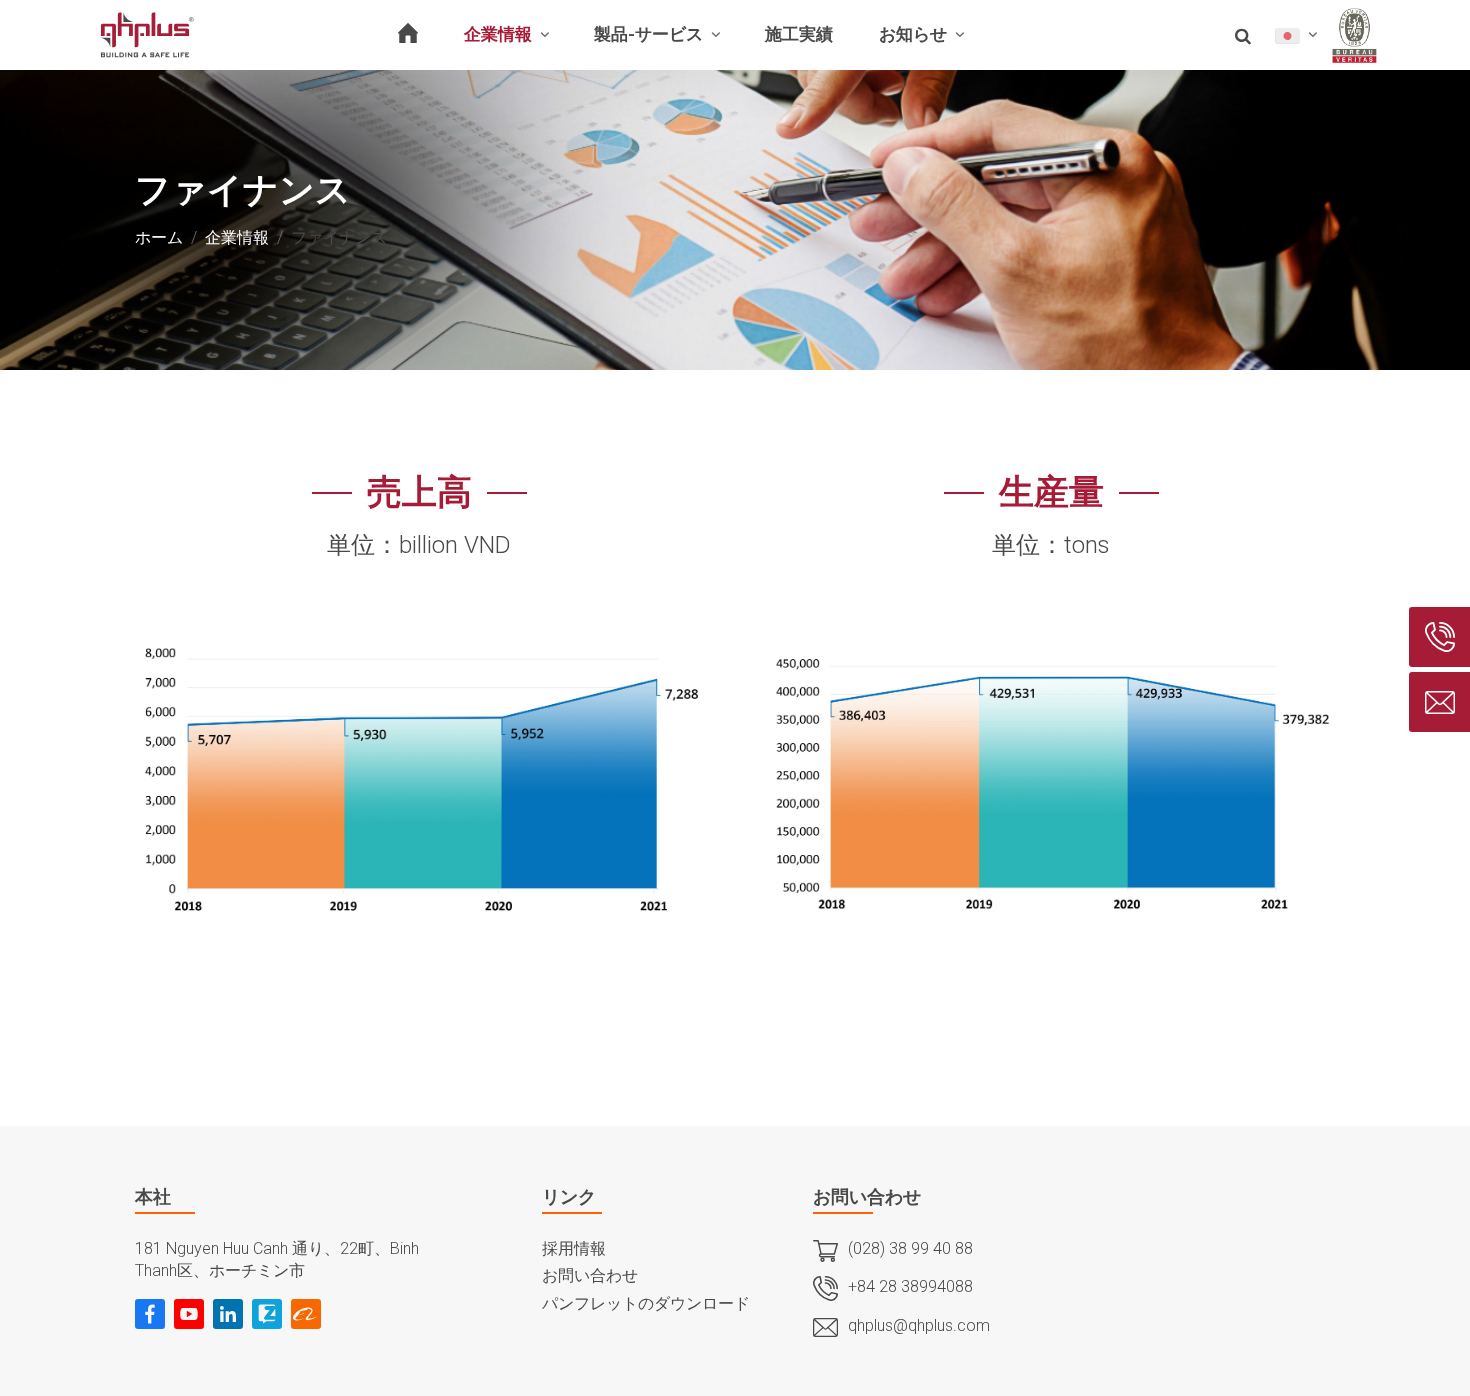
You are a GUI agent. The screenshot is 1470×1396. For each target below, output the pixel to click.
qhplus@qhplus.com (919, 1325)
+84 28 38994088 (910, 1286)
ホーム (159, 237)
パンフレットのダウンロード (646, 1303)
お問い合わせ (590, 1275)
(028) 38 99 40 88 (910, 1248)
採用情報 (574, 1248)
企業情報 (237, 237)
